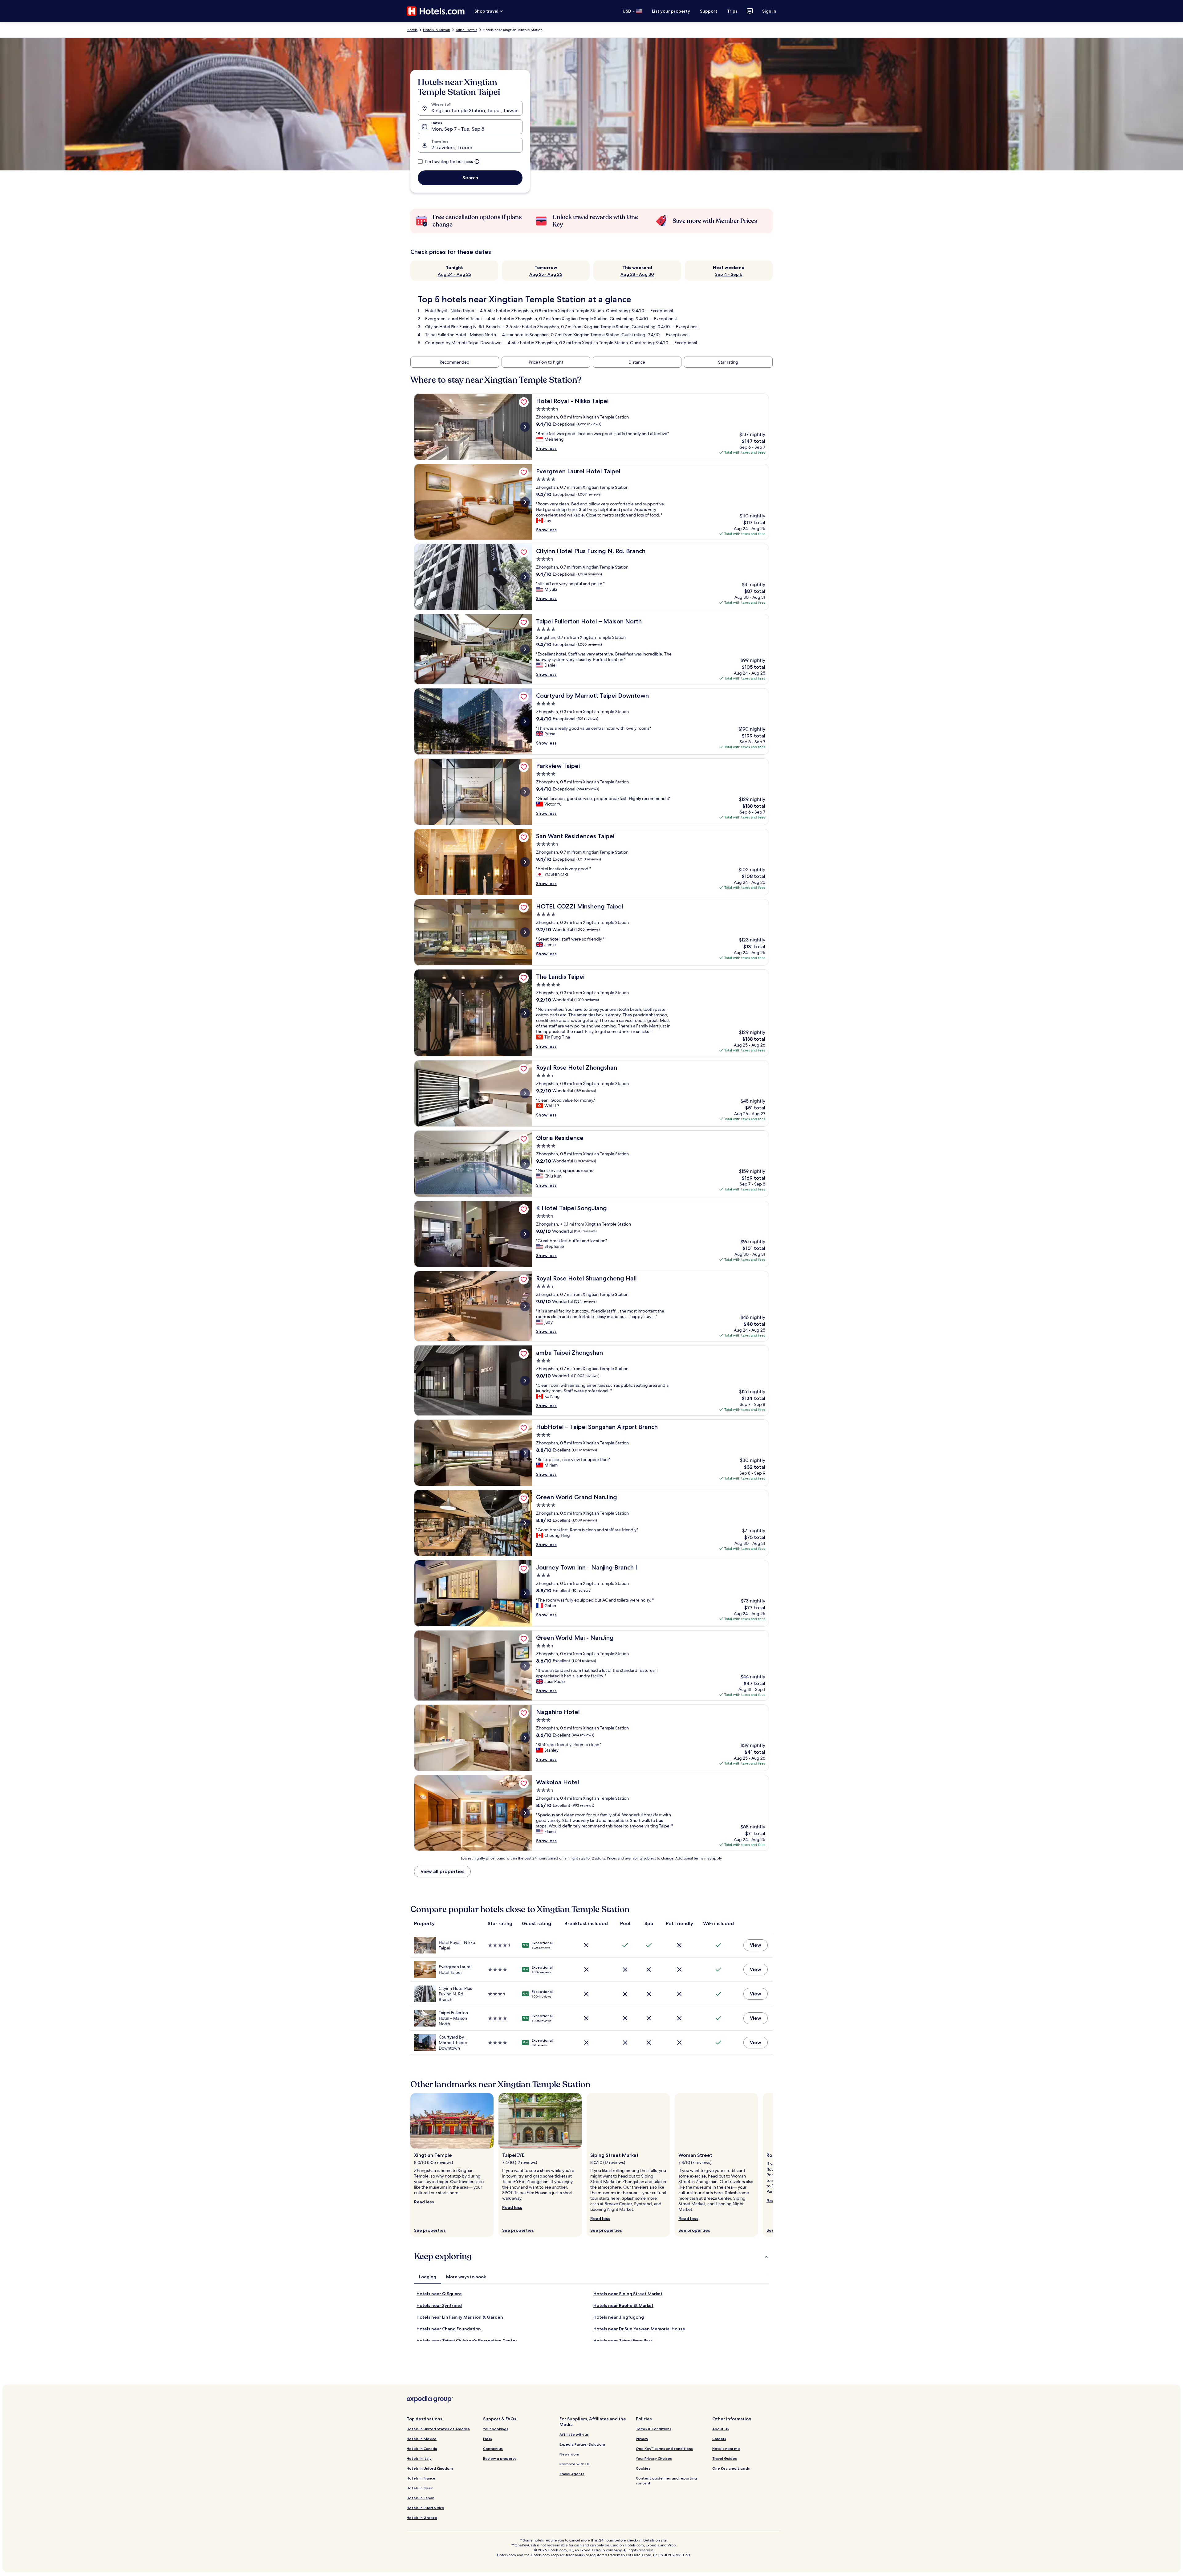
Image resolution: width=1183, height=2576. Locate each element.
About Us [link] (721, 2429)
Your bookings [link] (496, 2429)
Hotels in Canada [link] (422, 2449)
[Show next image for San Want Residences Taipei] (525, 862)
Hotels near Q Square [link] (439, 2294)
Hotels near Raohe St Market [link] (623, 2305)
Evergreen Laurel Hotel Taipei (453, 319)
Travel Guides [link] (725, 2458)
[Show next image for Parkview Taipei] (525, 792)
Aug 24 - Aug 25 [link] (454, 274)
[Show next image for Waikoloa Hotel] (525, 1813)
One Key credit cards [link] (731, 2468)
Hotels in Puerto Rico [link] (425, 2508)
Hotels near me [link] (726, 2449)
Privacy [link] (642, 2439)
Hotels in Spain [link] (420, 2488)
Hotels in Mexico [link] (422, 2439)
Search (470, 178)
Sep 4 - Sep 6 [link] (729, 274)
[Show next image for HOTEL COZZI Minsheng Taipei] (525, 932)
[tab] (428, 2277)
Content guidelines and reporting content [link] (666, 2481)
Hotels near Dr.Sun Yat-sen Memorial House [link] (639, 2329)
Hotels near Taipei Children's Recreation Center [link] (467, 2341)
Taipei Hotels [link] (466, 30)
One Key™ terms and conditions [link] (664, 2449)
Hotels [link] (412, 30)
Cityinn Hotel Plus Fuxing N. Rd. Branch (462, 327)
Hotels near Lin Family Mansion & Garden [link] (460, 2317)
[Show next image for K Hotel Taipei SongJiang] (525, 1234)
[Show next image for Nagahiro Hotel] (525, 1738)
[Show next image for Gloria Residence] (525, 1164)
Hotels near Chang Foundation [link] (449, 2329)
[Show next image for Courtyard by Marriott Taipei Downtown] (525, 721)
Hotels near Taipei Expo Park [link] (623, 2341)
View (756, 1945)
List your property (671, 11)
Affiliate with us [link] (574, 2434)
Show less (546, 448)
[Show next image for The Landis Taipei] (525, 1013)
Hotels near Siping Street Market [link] (628, 2294)
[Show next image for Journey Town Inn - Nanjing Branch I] (525, 1593)
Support (709, 11)
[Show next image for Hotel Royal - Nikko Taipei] (525, 427)
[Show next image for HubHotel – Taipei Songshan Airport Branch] (525, 1453)
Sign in (769, 11)
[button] (591, 2256)
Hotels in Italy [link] (419, 2458)
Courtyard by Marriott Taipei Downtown (463, 343)
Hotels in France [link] (421, 2478)
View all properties (442, 1871)
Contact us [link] (493, 2449)
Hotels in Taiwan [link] (437, 30)
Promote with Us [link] (575, 2464)
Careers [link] (719, 2439)
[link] (524, 402)
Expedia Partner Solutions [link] (583, 2444)
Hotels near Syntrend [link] (439, 2305)
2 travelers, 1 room (452, 147)
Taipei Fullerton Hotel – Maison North (461, 335)
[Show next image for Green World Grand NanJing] (525, 1523)
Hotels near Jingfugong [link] (619, 2317)
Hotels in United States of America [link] (438, 2429)
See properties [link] (430, 2230)
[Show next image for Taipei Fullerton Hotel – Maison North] (525, 649)
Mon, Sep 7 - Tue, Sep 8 (458, 129)
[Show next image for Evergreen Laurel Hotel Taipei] (525, 502)
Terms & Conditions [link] (654, 2429)
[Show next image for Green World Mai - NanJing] (525, 1666)
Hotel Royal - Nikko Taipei (449, 311)
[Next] (773, 2165)
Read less (424, 2202)
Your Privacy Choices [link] (654, 2458)
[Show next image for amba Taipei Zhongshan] (525, 1381)
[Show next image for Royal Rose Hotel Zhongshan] (525, 1093)
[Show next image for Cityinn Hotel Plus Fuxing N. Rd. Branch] (525, 577)
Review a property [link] (500, 2458)
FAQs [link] (488, 2439)
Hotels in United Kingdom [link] (430, 2468)
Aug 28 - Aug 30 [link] (637, 274)
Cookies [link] (643, 2468)
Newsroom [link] (569, 2454)
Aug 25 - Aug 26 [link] (546, 274)
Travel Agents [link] (572, 2474)
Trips (732, 11)
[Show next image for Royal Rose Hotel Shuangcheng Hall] (525, 1306)
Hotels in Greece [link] (422, 2518)
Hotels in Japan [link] (421, 2498)
